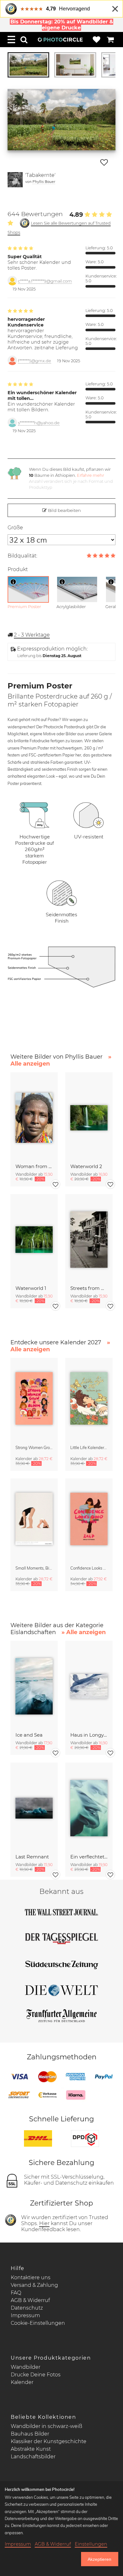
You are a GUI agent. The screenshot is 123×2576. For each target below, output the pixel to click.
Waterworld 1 (31, 1288)
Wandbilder (26, 2367)
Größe (15, 528)
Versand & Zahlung (34, 2285)
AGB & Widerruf (30, 2300)
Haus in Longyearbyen (89, 1735)
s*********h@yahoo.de (39, 423)
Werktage (32, 635)
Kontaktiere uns (31, 2277)
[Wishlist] (97, 40)
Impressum (25, 2315)
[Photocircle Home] (60, 40)
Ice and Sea (29, 1735)
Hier (44, 2223)
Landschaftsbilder (33, 2457)
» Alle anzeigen (84, 1632)
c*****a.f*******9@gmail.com (45, 281)
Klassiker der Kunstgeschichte (49, 2441)
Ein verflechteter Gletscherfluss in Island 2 (89, 1857)
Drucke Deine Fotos (36, 2375)
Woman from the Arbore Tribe (34, 1166)
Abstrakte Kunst (31, 2449)
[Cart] (110, 40)
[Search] (24, 40)
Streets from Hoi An (89, 1288)
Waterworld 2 (86, 1166)
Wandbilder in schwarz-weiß (47, 2426)
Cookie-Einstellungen (38, 2323)
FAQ (16, 2293)
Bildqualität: (22, 556)
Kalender (22, 2382)
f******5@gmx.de (35, 361)
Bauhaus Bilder (30, 2434)
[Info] (13, 582)
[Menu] (11, 40)
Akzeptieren (100, 2559)
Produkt (18, 569)
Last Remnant (32, 1857)
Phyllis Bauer (44, 181)
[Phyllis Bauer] (15, 180)
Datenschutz (27, 2308)
